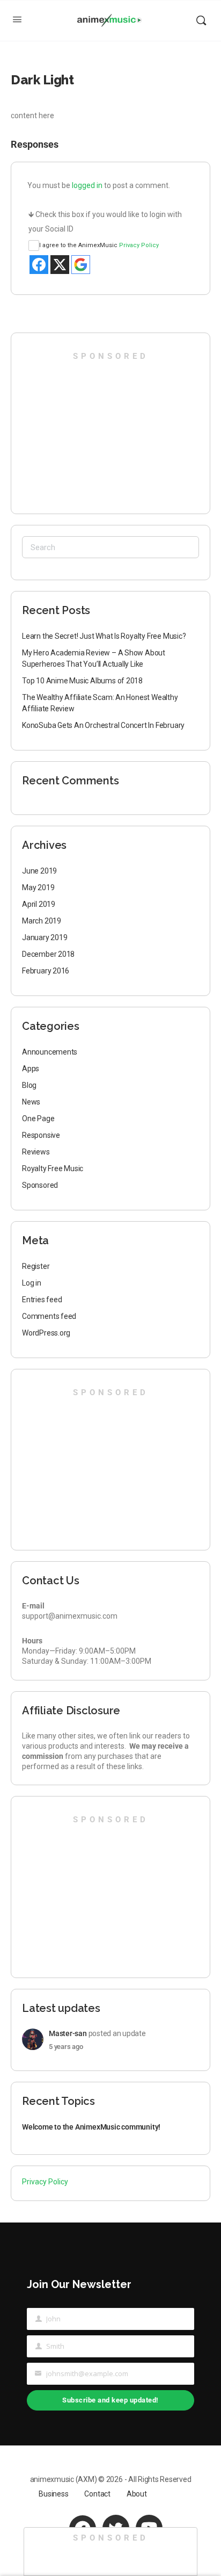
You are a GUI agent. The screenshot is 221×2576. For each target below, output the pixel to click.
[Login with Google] (81, 265)
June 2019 (39, 871)
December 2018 (48, 954)
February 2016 (46, 971)
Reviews (36, 1152)
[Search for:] (110, 547)
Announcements (50, 1052)
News (31, 1102)
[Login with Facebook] (39, 265)
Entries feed (42, 1300)
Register (36, 1266)
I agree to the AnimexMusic (99, 245)
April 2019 (39, 904)
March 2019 (42, 921)
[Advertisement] (86, 429)
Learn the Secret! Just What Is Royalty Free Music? (104, 636)
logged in (87, 185)
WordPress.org (46, 1333)
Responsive (41, 1135)
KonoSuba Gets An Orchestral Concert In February (103, 725)
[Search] (201, 20)
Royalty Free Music (53, 1168)
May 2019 (38, 887)
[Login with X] (60, 265)
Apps (31, 1069)
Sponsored (40, 1185)
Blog (29, 1085)
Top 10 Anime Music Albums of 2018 (82, 681)
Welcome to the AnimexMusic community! (91, 2127)
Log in (32, 1283)
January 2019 (45, 937)
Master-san (68, 2033)
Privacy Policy (139, 245)
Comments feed (49, 1316)
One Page (38, 1119)
